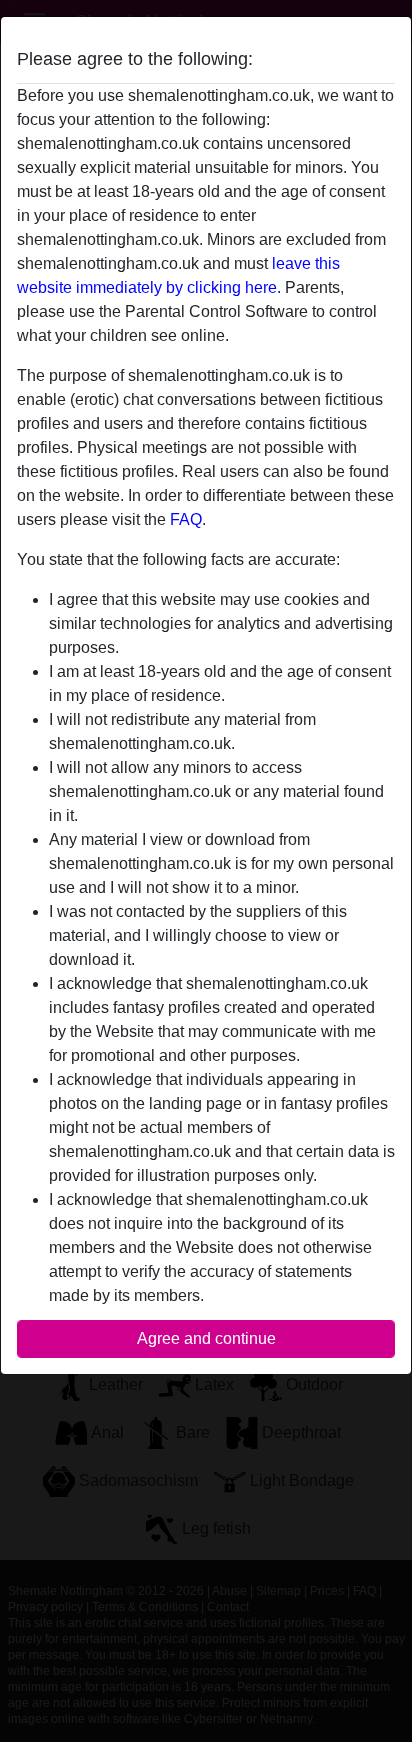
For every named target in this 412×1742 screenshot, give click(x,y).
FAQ (186, 519)
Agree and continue (206, 1338)
